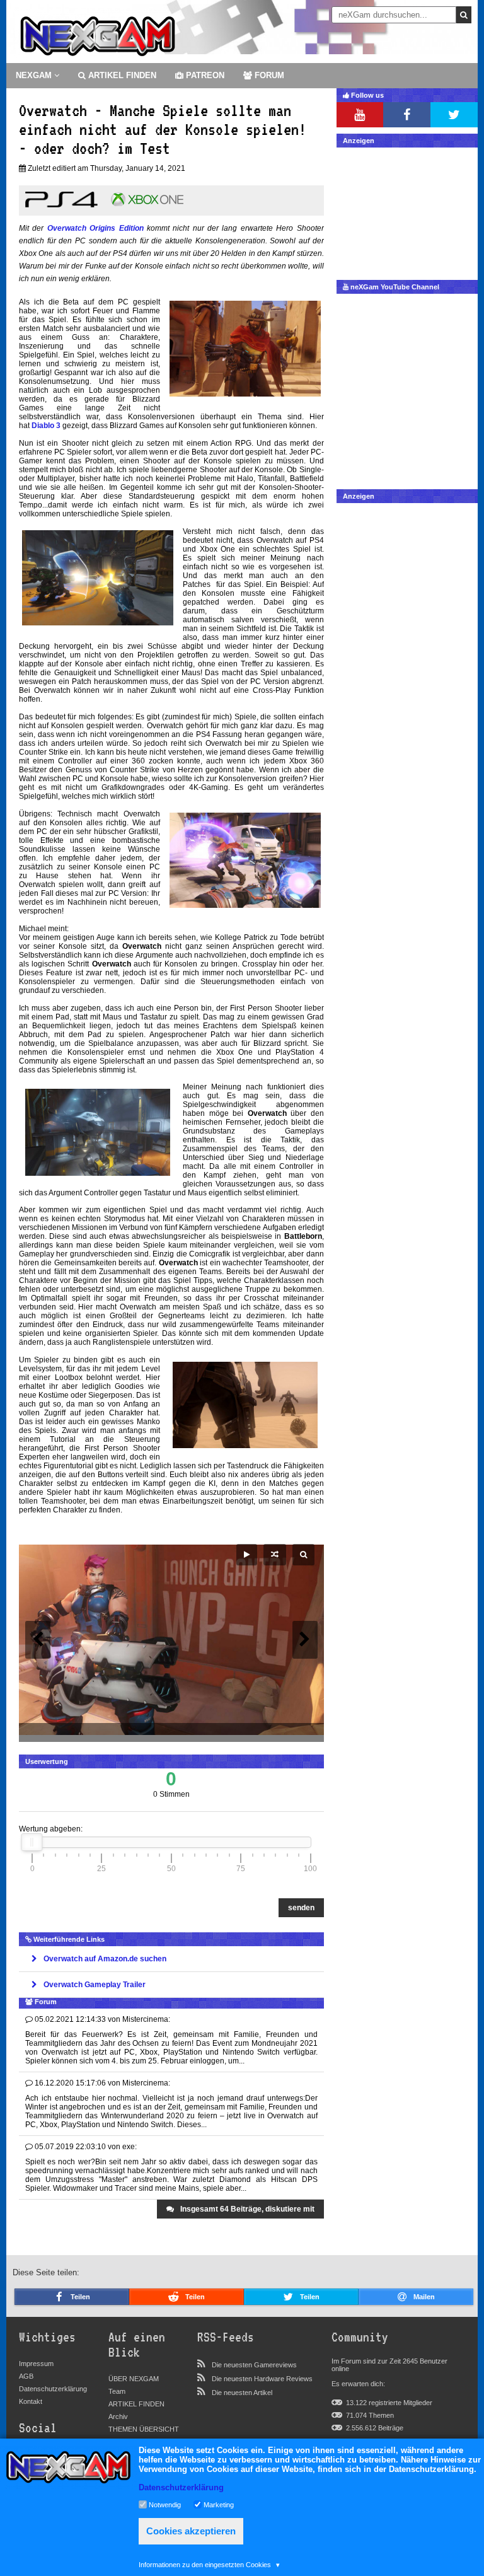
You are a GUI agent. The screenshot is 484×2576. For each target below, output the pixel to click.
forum (268, 75)
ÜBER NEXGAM (134, 2379)
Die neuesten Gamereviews (254, 2365)
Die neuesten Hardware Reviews (262, 2379)
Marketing (219, 2504)
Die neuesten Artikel (242, 2393)
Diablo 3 (46, 426)
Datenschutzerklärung (53, 2389)
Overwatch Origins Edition (95, 228)
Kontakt (31, 2401)
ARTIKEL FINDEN (121, 75)
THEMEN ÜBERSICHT (144, 2429)
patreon (204, 75)
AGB (26, 2376)
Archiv (118, 2416)
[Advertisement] (407, 211)
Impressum (36, 2364)
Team (117, 2391)
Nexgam (35, 75)
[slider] (32, 1842)
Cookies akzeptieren (191, 2531)
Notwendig (165, 2504)
